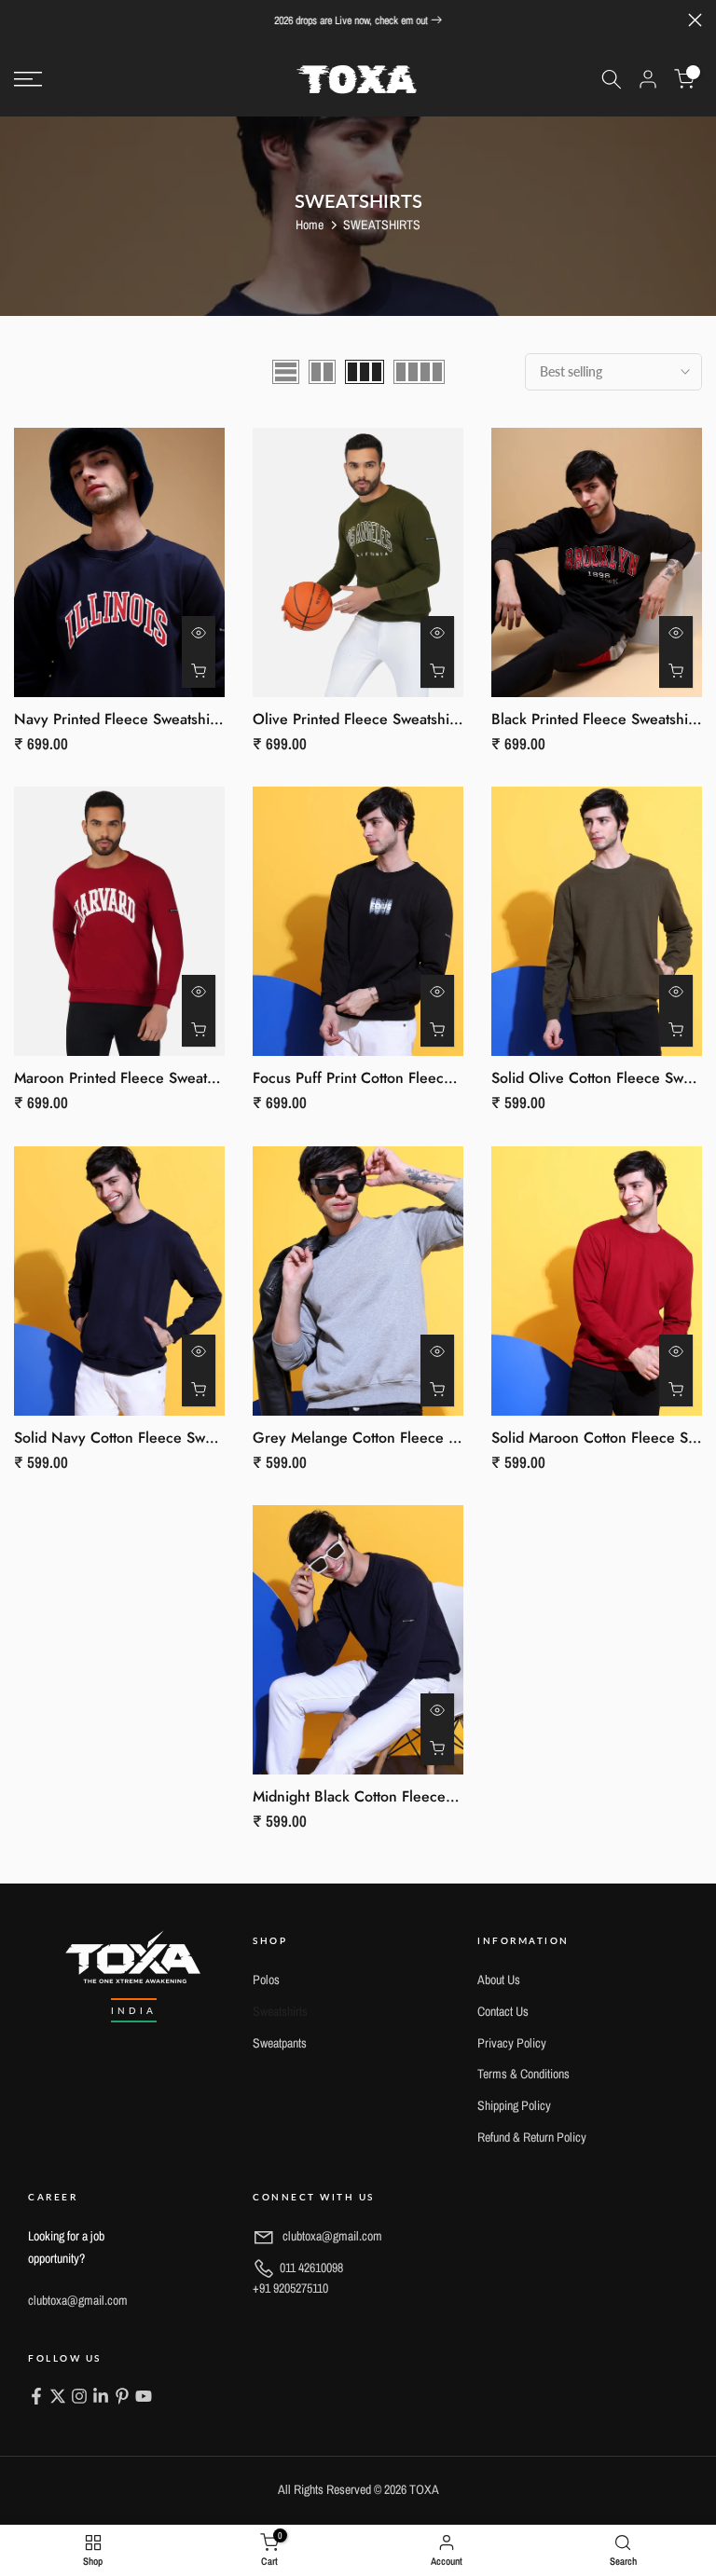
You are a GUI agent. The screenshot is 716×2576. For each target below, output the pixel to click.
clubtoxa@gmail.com (78, 2300)
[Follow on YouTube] (144, 2398)
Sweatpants (280, 2043)
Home (310, 225)
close (21, 20)
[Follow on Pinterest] (122, 2398)
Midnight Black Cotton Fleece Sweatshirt (385, 1796)
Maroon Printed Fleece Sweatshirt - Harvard (157, 1078)
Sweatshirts (280, 2011)
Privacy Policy (512, 2043)
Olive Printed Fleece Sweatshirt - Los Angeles (402, 719)
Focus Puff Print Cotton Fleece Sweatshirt (388, 1078)
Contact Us (503, 2011)
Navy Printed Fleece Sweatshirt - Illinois (144, 719)
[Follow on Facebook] (36, 2398)
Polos (266, 1980)
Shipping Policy (514, 2105)
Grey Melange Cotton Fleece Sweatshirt (384, 1438)
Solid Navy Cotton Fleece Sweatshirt (133, 1438)
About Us (499, 1980)
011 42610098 (298, 2278)
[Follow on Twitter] (58, 2398)
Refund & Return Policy (532, 2137)
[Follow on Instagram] (79, 2398)
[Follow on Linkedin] (101, 2398)
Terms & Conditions (523, 2074)
